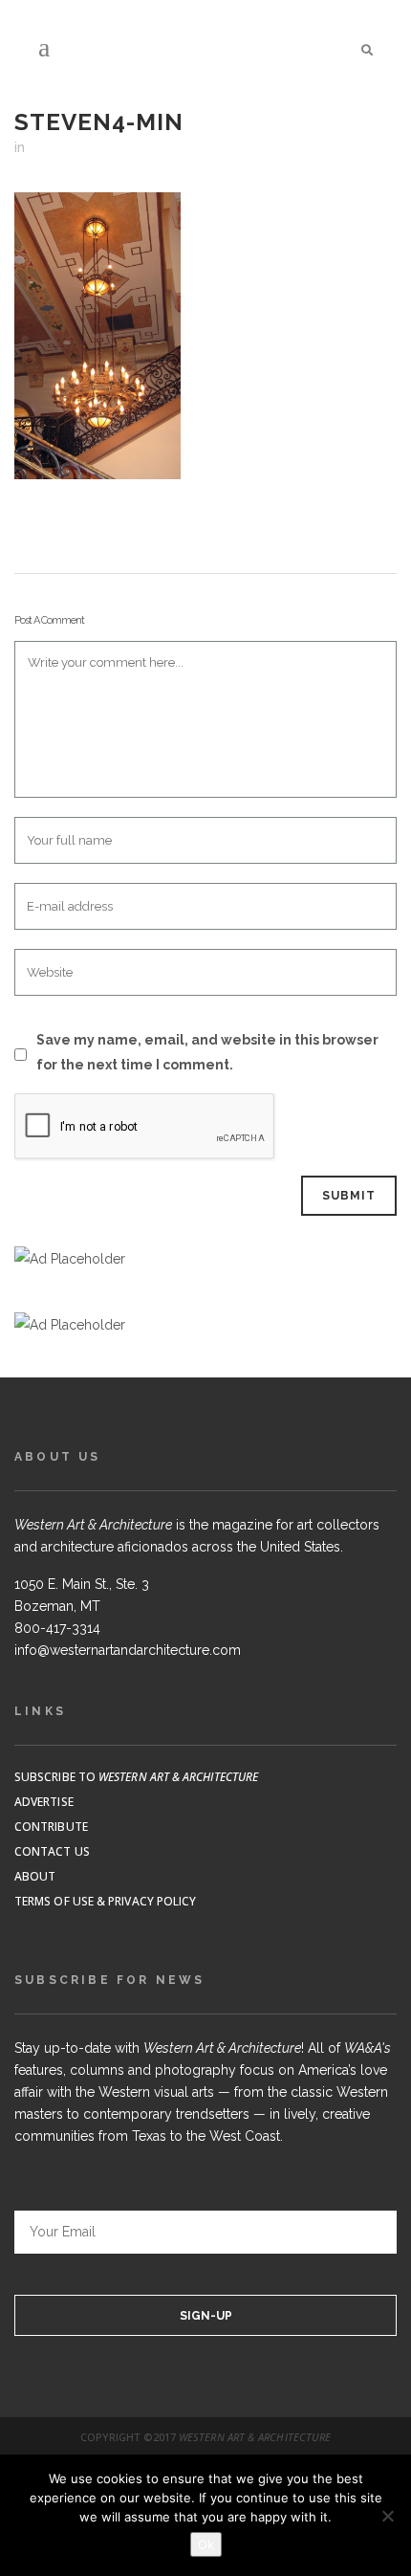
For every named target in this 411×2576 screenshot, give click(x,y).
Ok (206, 2544)
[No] (387, 2516)
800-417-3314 (57, 1628)
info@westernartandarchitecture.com (128, 1650)
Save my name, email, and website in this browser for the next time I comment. (207, 1052)
